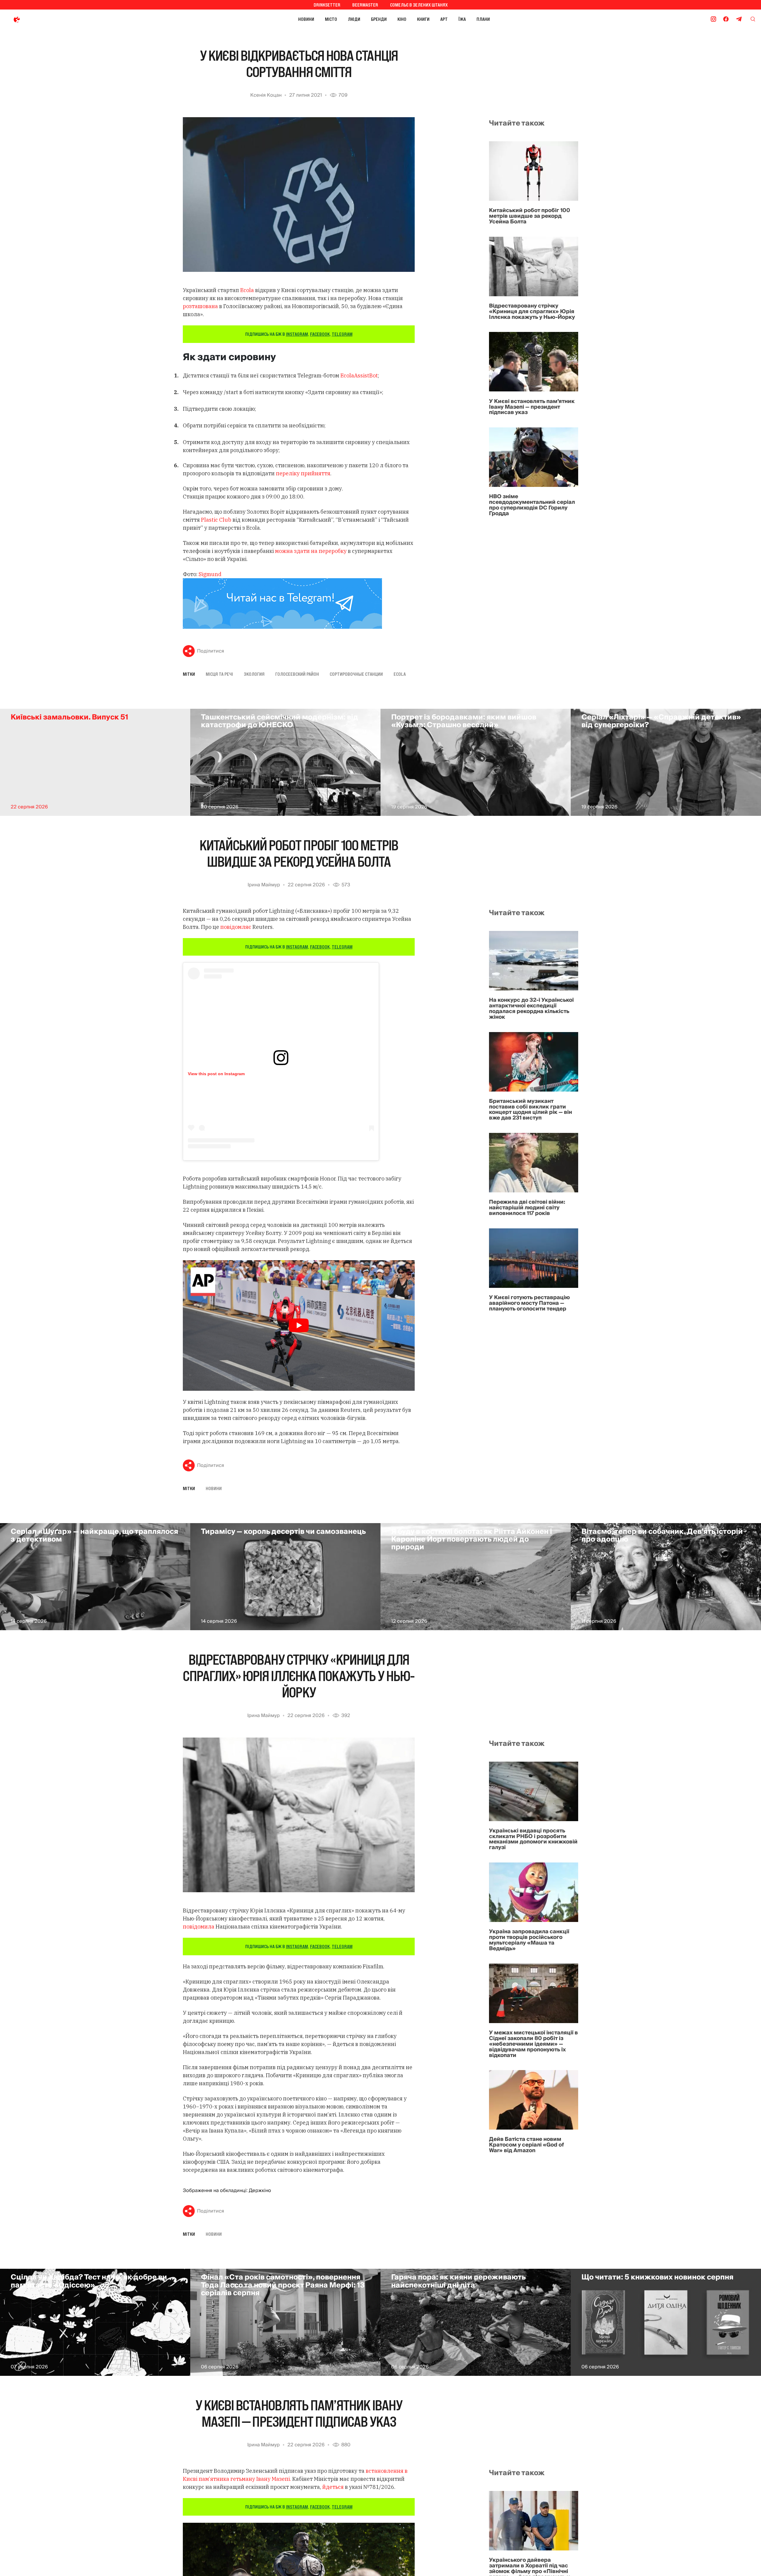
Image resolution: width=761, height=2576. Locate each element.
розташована (200, 306)
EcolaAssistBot (359, 375)
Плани (483, 19)
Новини (306, 19)
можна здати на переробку (311, 551)
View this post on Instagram (216, 1074)
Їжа (462, 19)
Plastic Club (216, 520)
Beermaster (365, 5)
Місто (331, 19)
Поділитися (211, 651)
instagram (297, 334)
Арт (444, 19)
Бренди (379, 19)
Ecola (247, 290)
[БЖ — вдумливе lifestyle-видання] (44, 19)
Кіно (402, 19)
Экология (254, 674)
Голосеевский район (297, 674)
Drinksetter (327, 5)
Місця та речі (219, 674)
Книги (423, 19)
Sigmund (210, 574)
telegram (342, 334)
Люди (354, 19)
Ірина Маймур (264, 885)
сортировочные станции (356, 674)
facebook (320, 334)
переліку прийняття (303, 473)
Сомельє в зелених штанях (419, 5)
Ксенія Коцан (266, 95)
